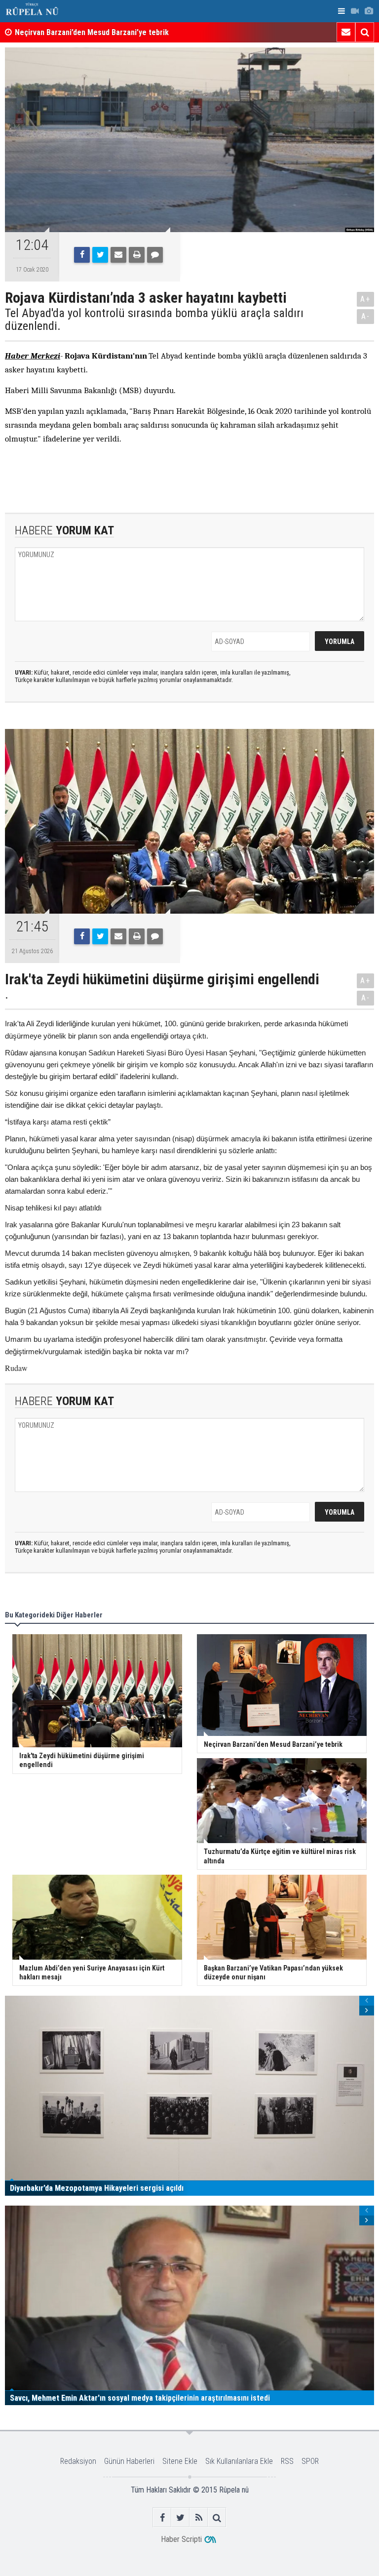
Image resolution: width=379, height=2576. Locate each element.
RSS (287, 2461)
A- (366, 316)
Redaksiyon (78, 2461)
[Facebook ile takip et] (162, 2517)
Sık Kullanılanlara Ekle (239, 2461)
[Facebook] (82, 255)
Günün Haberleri (129, 2461)
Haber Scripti (181, 2539)
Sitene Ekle (180, 2461)
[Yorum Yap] (155, 255)
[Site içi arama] (365, 32)
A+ (365, 299)
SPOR (310, 2461)
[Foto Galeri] (369, 11)
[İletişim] (346, 32)
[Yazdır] (137, 255)
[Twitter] (100, 255)
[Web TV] (355, 11)
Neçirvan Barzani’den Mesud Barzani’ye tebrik (92, 32)
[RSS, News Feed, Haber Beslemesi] (199, 2517)
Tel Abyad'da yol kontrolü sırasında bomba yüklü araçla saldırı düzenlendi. (154, 320)
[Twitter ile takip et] (180, 2517)
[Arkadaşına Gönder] (118, 255)
